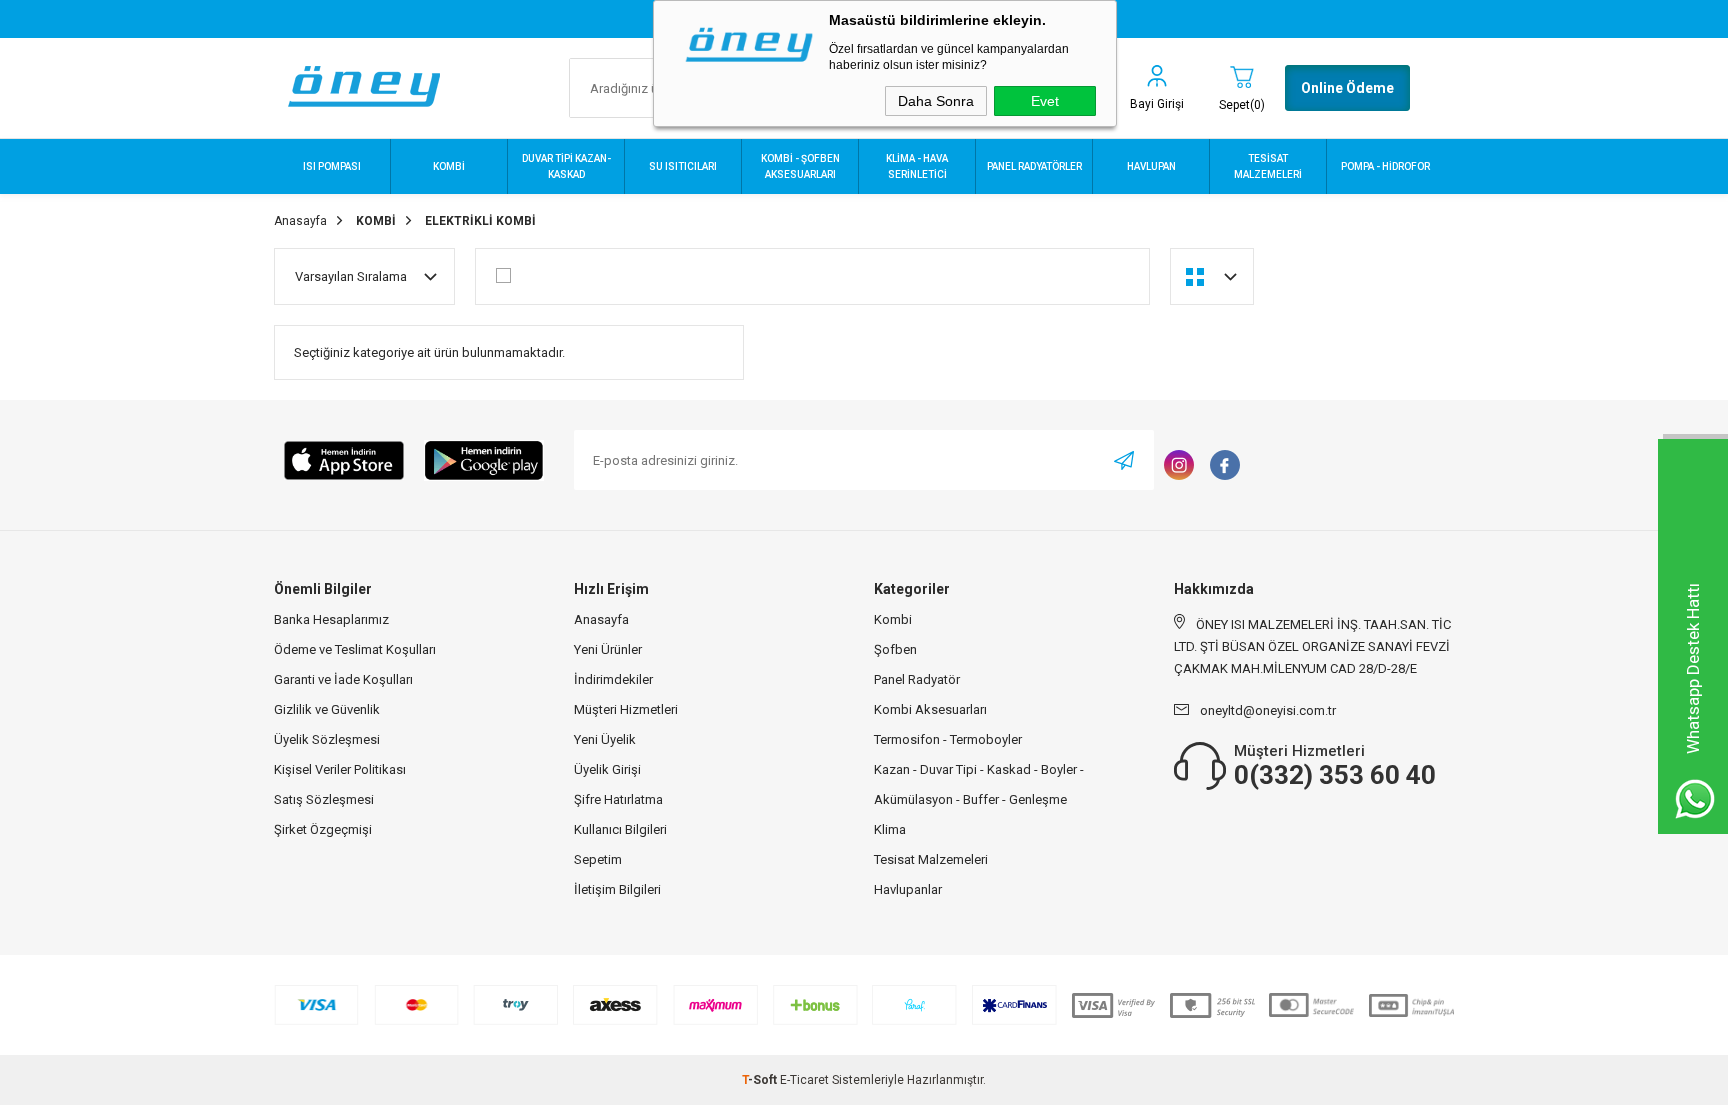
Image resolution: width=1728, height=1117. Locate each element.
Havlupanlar (908, 889)
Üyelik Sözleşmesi (327, 739)
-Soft (761, 1080)
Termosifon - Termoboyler (948, 739)
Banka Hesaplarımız (331, 619)
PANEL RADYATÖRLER (1034, 166)
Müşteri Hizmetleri (626, 709)
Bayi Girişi (1157, 104)
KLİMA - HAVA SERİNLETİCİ (917, 166)
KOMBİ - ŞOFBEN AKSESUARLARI (800, 166)
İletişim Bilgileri (617, 889)
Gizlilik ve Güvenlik (327, 709)
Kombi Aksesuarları (930, 709)
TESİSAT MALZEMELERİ (1268, 166)
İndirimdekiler (613, 679)
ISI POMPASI (332, 166)
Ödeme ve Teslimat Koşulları (355, 649)
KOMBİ (449, 166)
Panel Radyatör (917, 679)
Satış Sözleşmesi (324, 799)
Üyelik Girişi (607, 769)
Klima (890, 829)
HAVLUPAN (1151, 166)
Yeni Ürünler (608, 649)
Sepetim (598, 859)
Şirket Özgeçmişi (323, 829)
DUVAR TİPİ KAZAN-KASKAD (566, 166)
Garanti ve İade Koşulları (343, 679)
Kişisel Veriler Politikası (340, 769)
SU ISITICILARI (683, 166)
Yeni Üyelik (605, 739)
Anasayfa (601, 619)
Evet (1045, 101)
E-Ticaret (804, 1080)
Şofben (895, 649)
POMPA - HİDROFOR (1385, 166)
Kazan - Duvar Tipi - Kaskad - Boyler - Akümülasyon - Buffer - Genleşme (979, 784)
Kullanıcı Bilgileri (620, 829)
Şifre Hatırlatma (618, 799)
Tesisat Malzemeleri (931, 859)
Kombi (893, 619)
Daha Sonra (936, 101)
